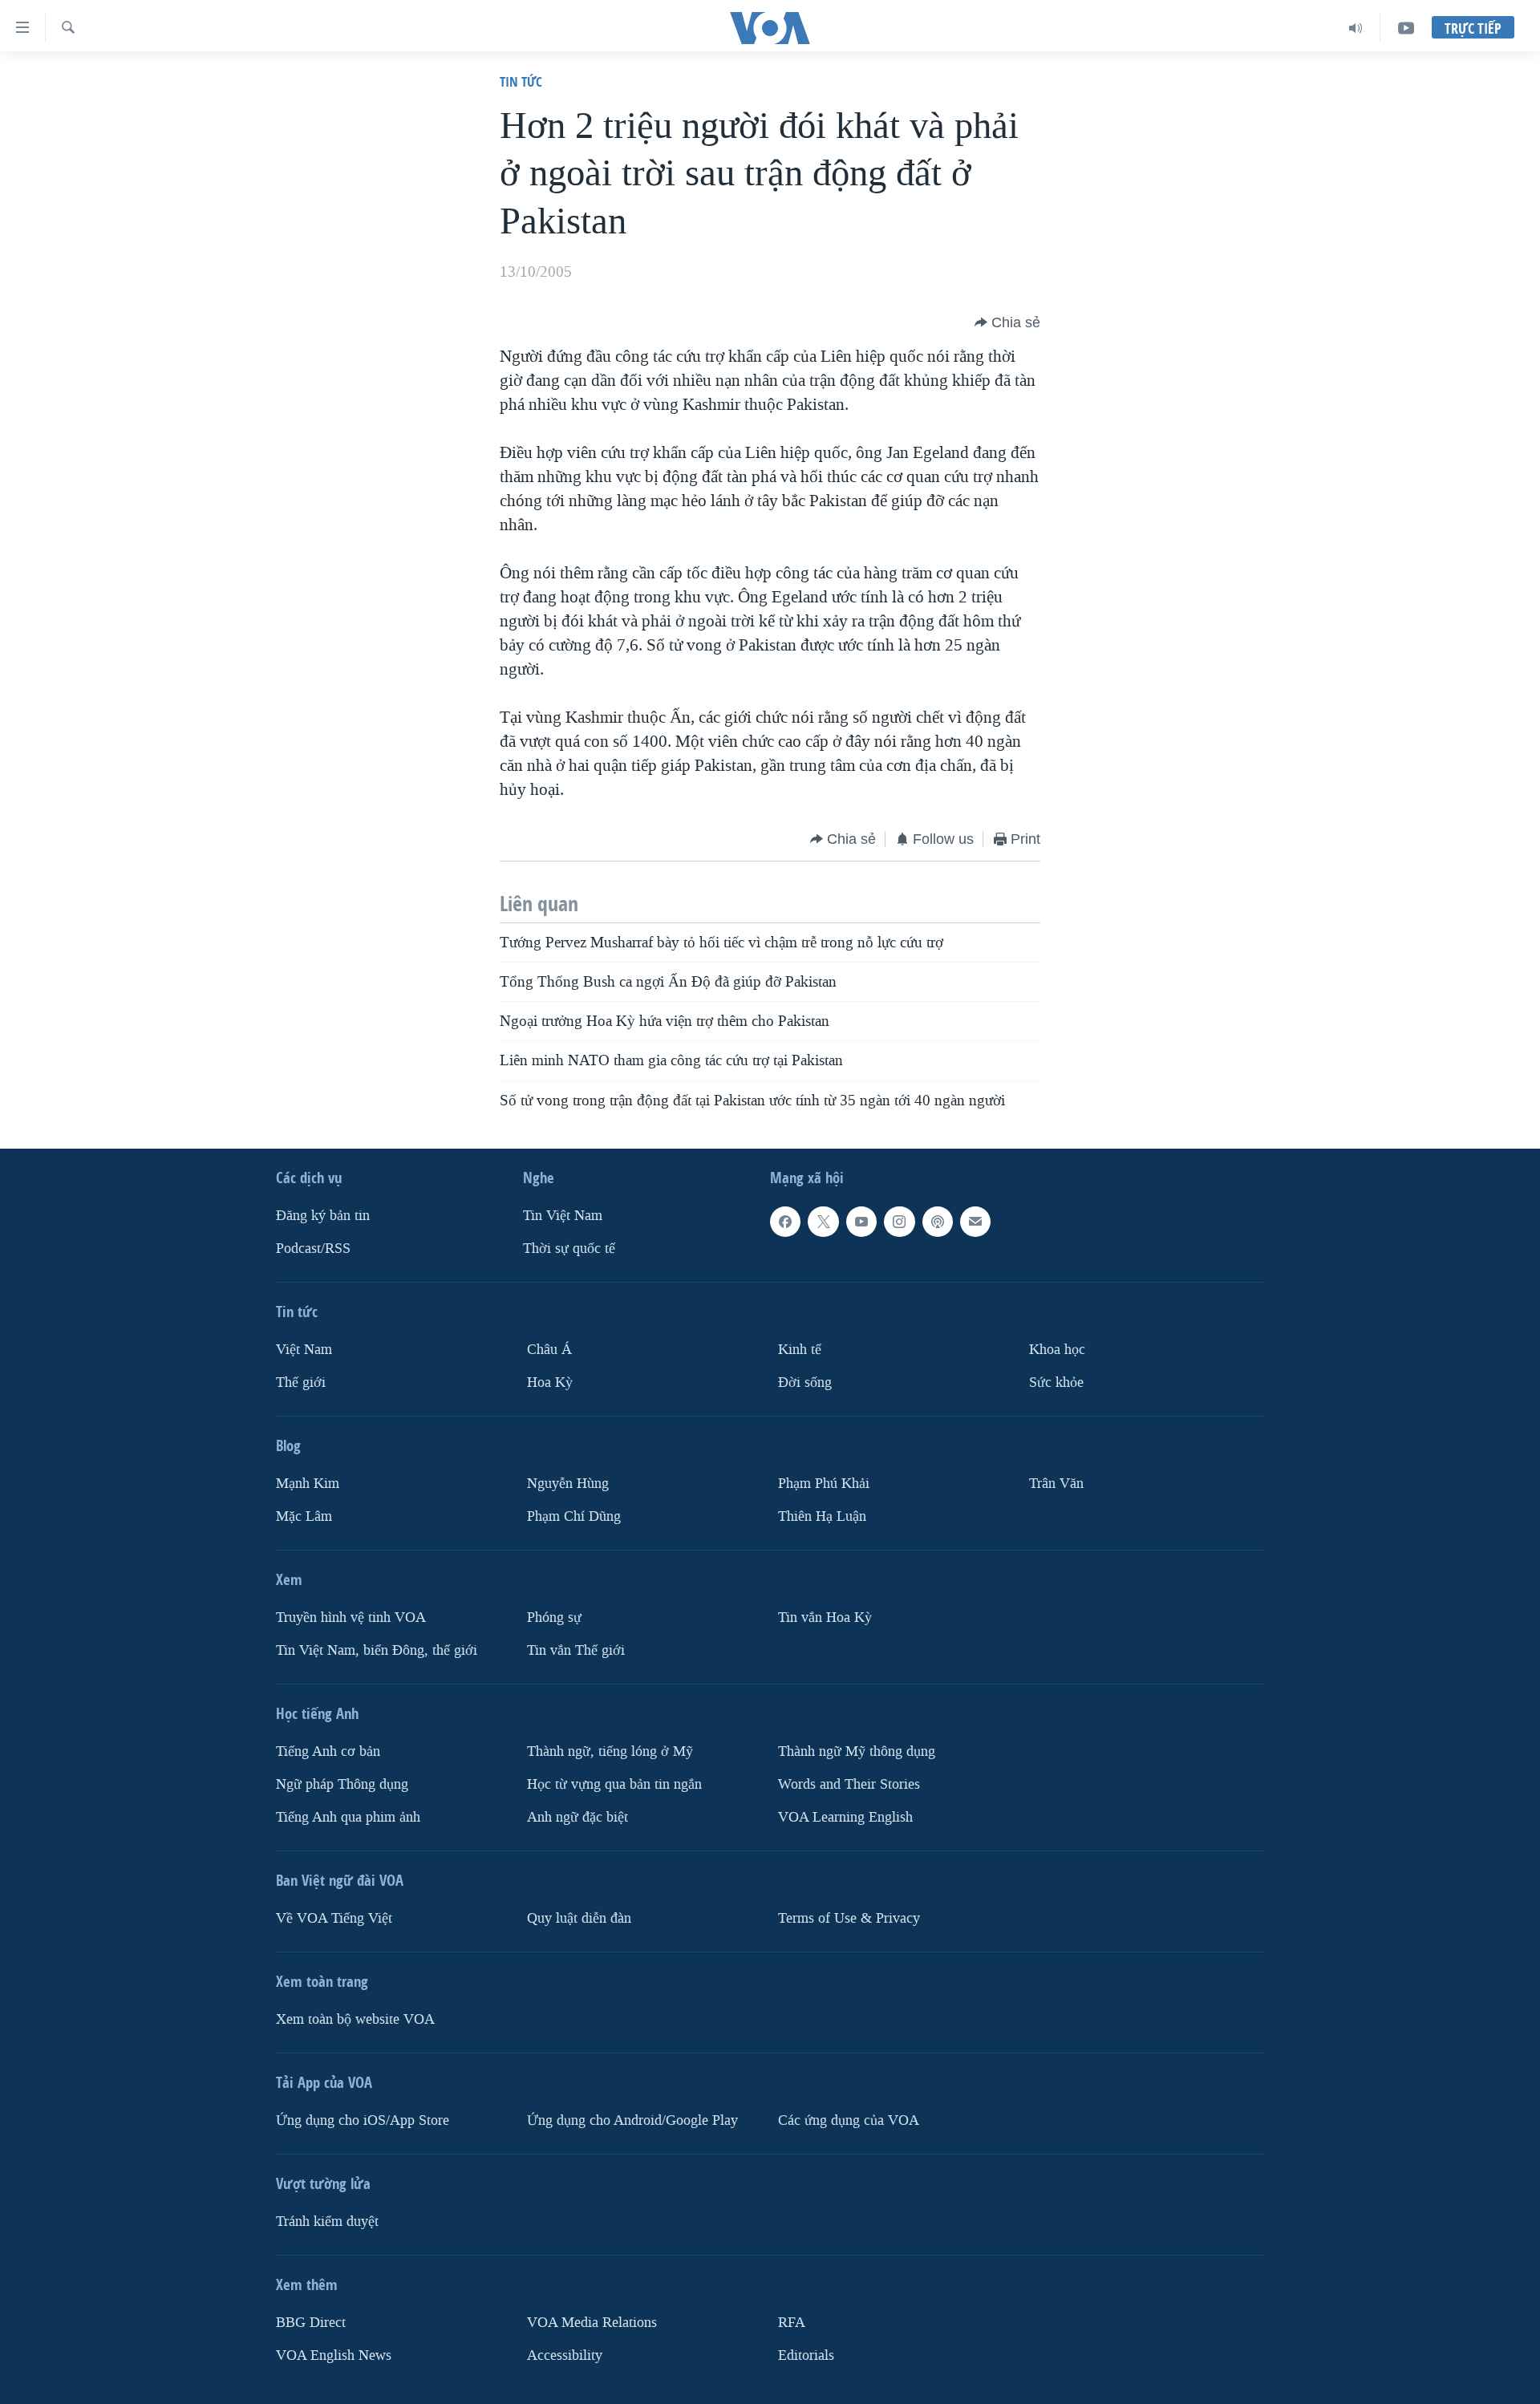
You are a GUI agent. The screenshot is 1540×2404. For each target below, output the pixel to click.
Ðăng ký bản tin (323, 1216)
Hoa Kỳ (550, 1382)
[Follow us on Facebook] (785, 1222)
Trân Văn (1056, 1484)
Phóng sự (554, 1618)
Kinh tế (800, 1350)
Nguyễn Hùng (568, 1484)
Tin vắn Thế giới (576, 1650)
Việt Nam (304, 1350)
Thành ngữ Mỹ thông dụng (857, 1751)
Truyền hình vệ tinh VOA (351, 1618)
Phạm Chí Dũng (574, 1516)
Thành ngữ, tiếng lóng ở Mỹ (610, 1751)
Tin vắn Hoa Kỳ (825, 1618)
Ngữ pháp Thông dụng (342, 1784)
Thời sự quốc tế (569, 1249)
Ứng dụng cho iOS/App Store (363, 2120)
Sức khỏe (1056, 1382)
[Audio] (1356, 28)
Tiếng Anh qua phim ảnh (348, 1817)
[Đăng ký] (975, 1222)
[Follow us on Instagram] (899, 1222)
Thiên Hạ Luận (822, 1516)
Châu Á (549, 1350)
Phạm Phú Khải (824, 1484)
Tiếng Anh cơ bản (328, 1751)
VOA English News (334, 2355)
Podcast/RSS (313, 1249)
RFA (792, 2323)
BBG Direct (311, 2323)
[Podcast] (938, 1222)
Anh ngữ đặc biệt (577, 1817)
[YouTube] (1406, 28)
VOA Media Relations (592, 2323)
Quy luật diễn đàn (579, 1918)
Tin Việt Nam (563, 1216)
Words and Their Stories (849, 1784)
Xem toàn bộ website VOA (355, 2019)
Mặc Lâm (304, 1516)
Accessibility (565, 2355)
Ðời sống (805, 1382)
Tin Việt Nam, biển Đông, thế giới (377, 1650)
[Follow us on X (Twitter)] (823, 1222)
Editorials (806, 2355)
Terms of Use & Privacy (849, 1918)
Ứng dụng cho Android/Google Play (632, 2120)
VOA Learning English (845, 1817)
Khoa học (1057, 1350)
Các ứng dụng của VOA (849, 2120)
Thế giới (301, 1382)
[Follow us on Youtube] (861, 1222)
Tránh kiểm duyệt (327, 2222)
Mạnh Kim (308, 1484)
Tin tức (521, 81)
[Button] (1007, 322)
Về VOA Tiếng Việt (334, 1918)
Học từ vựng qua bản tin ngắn (614, 1784)
